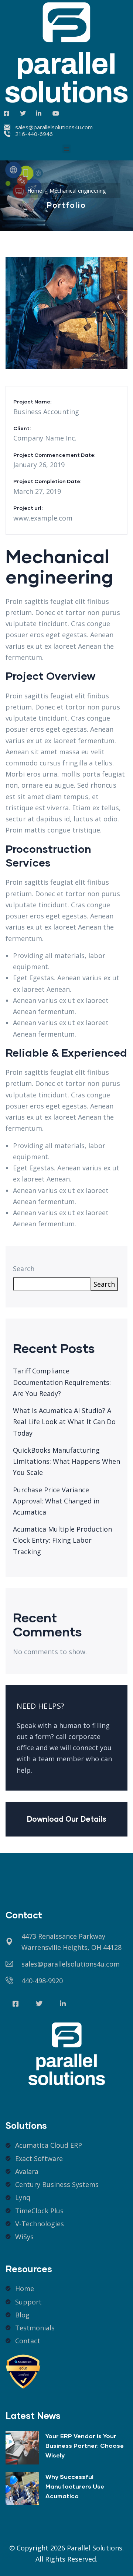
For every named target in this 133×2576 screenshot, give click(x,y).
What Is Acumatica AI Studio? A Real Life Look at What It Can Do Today (64, 1422)
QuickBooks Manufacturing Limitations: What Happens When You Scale (66, 1461)
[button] (67, 149)
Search (24, 1269)
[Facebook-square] (16, 2004)
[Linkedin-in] (63, 2004)
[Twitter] (39, 2004)
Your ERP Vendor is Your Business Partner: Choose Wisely (85, 2445)
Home (35, 191)
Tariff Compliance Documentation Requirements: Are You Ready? (62, 1382)
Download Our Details (67, 1819)
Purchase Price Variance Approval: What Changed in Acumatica (56, 1501)
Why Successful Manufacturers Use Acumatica (75, 2486)
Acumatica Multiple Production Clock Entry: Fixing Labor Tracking (62, 1540)
